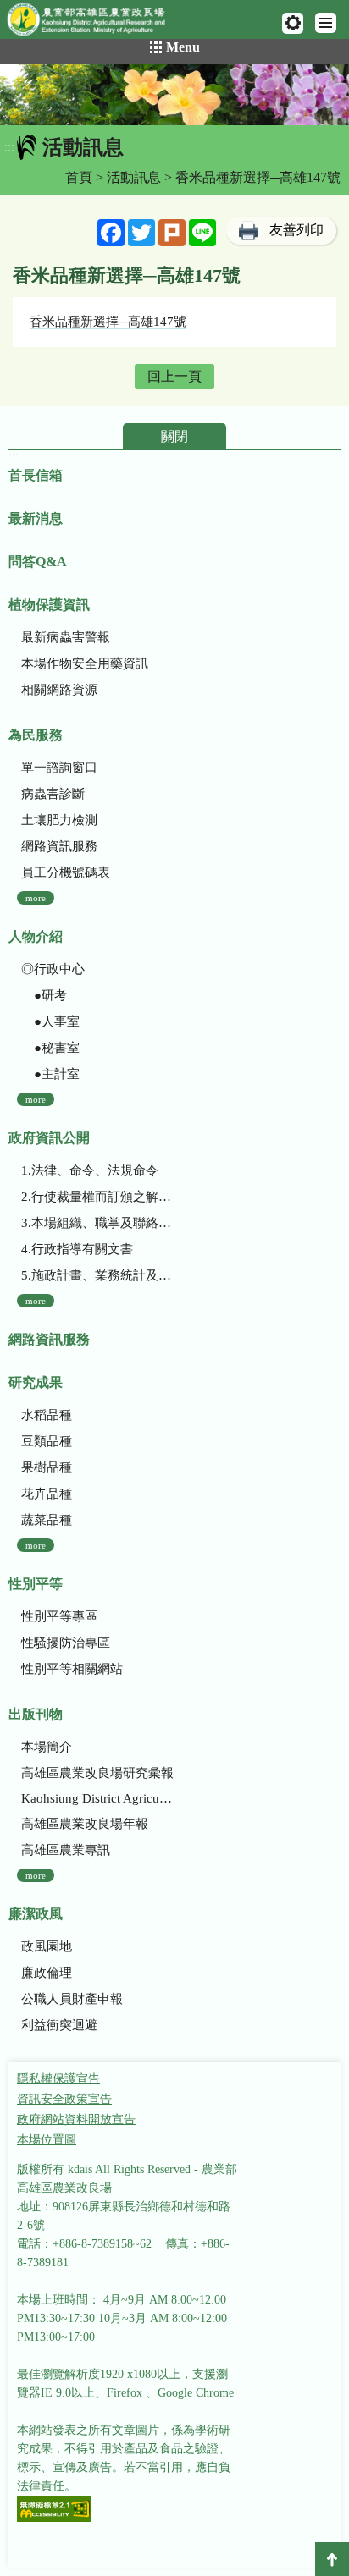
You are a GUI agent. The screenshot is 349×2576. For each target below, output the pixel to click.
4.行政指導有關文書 (77, 1249)
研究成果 (36, 1382)
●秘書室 (50, 1048)
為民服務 (36, 735)
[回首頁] (94, 23)
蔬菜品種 (47, 1520)
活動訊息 (134, 177)
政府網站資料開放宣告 (76, 2119)
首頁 (79, 177)
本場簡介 (47, 1747)
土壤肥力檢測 (59, 820)
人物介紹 (36, 936)
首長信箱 (36, 475)
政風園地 (47, 1946)
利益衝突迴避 (59, 2025)
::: (9, 147)
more (36, 898)
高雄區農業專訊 (66, 1850)
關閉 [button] (174, 436)
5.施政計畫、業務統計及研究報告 (98, 1275)
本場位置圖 (47, 2140)
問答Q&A (38, 561)
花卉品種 (47, 1494)
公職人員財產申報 (72, 1999)
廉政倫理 (47, 1973)
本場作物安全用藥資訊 (85, 663)
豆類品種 (47, 1441)
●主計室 (50, 1074)
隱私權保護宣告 (58, 2079)
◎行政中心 (53, 969)
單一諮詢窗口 (59, 768)
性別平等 (36, 1584)
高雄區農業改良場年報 (85, 1824)
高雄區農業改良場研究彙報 (97, 1773)
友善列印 (296, 230)
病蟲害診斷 (53, 794)
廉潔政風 (36, 1914)
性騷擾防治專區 (66, 1643)
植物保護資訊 (49, 605)
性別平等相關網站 (72, 1669)
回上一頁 (174, 376)
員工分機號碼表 (66, 872)
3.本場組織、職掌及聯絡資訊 (98, 1223)
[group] (174, 95)
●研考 (44, 995)
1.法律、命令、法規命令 (90, 1170)
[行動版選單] (326, 23)
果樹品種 (47, 1467)
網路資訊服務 (59, 846)
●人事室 (50, 1021)
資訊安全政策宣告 (64, 2099)
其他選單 (293, 23)
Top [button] (332, 2559)
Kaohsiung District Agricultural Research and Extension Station (98, 1798)
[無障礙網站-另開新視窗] (54, 2510)
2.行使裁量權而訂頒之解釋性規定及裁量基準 (98, 1197)
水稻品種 (47, 1415)
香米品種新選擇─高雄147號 (108, 322)
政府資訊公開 (49, 1138)
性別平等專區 (59, 1616)
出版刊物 (36, 1714)
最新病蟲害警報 (66, 637)
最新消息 (36, 518)
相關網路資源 (59, 690)
